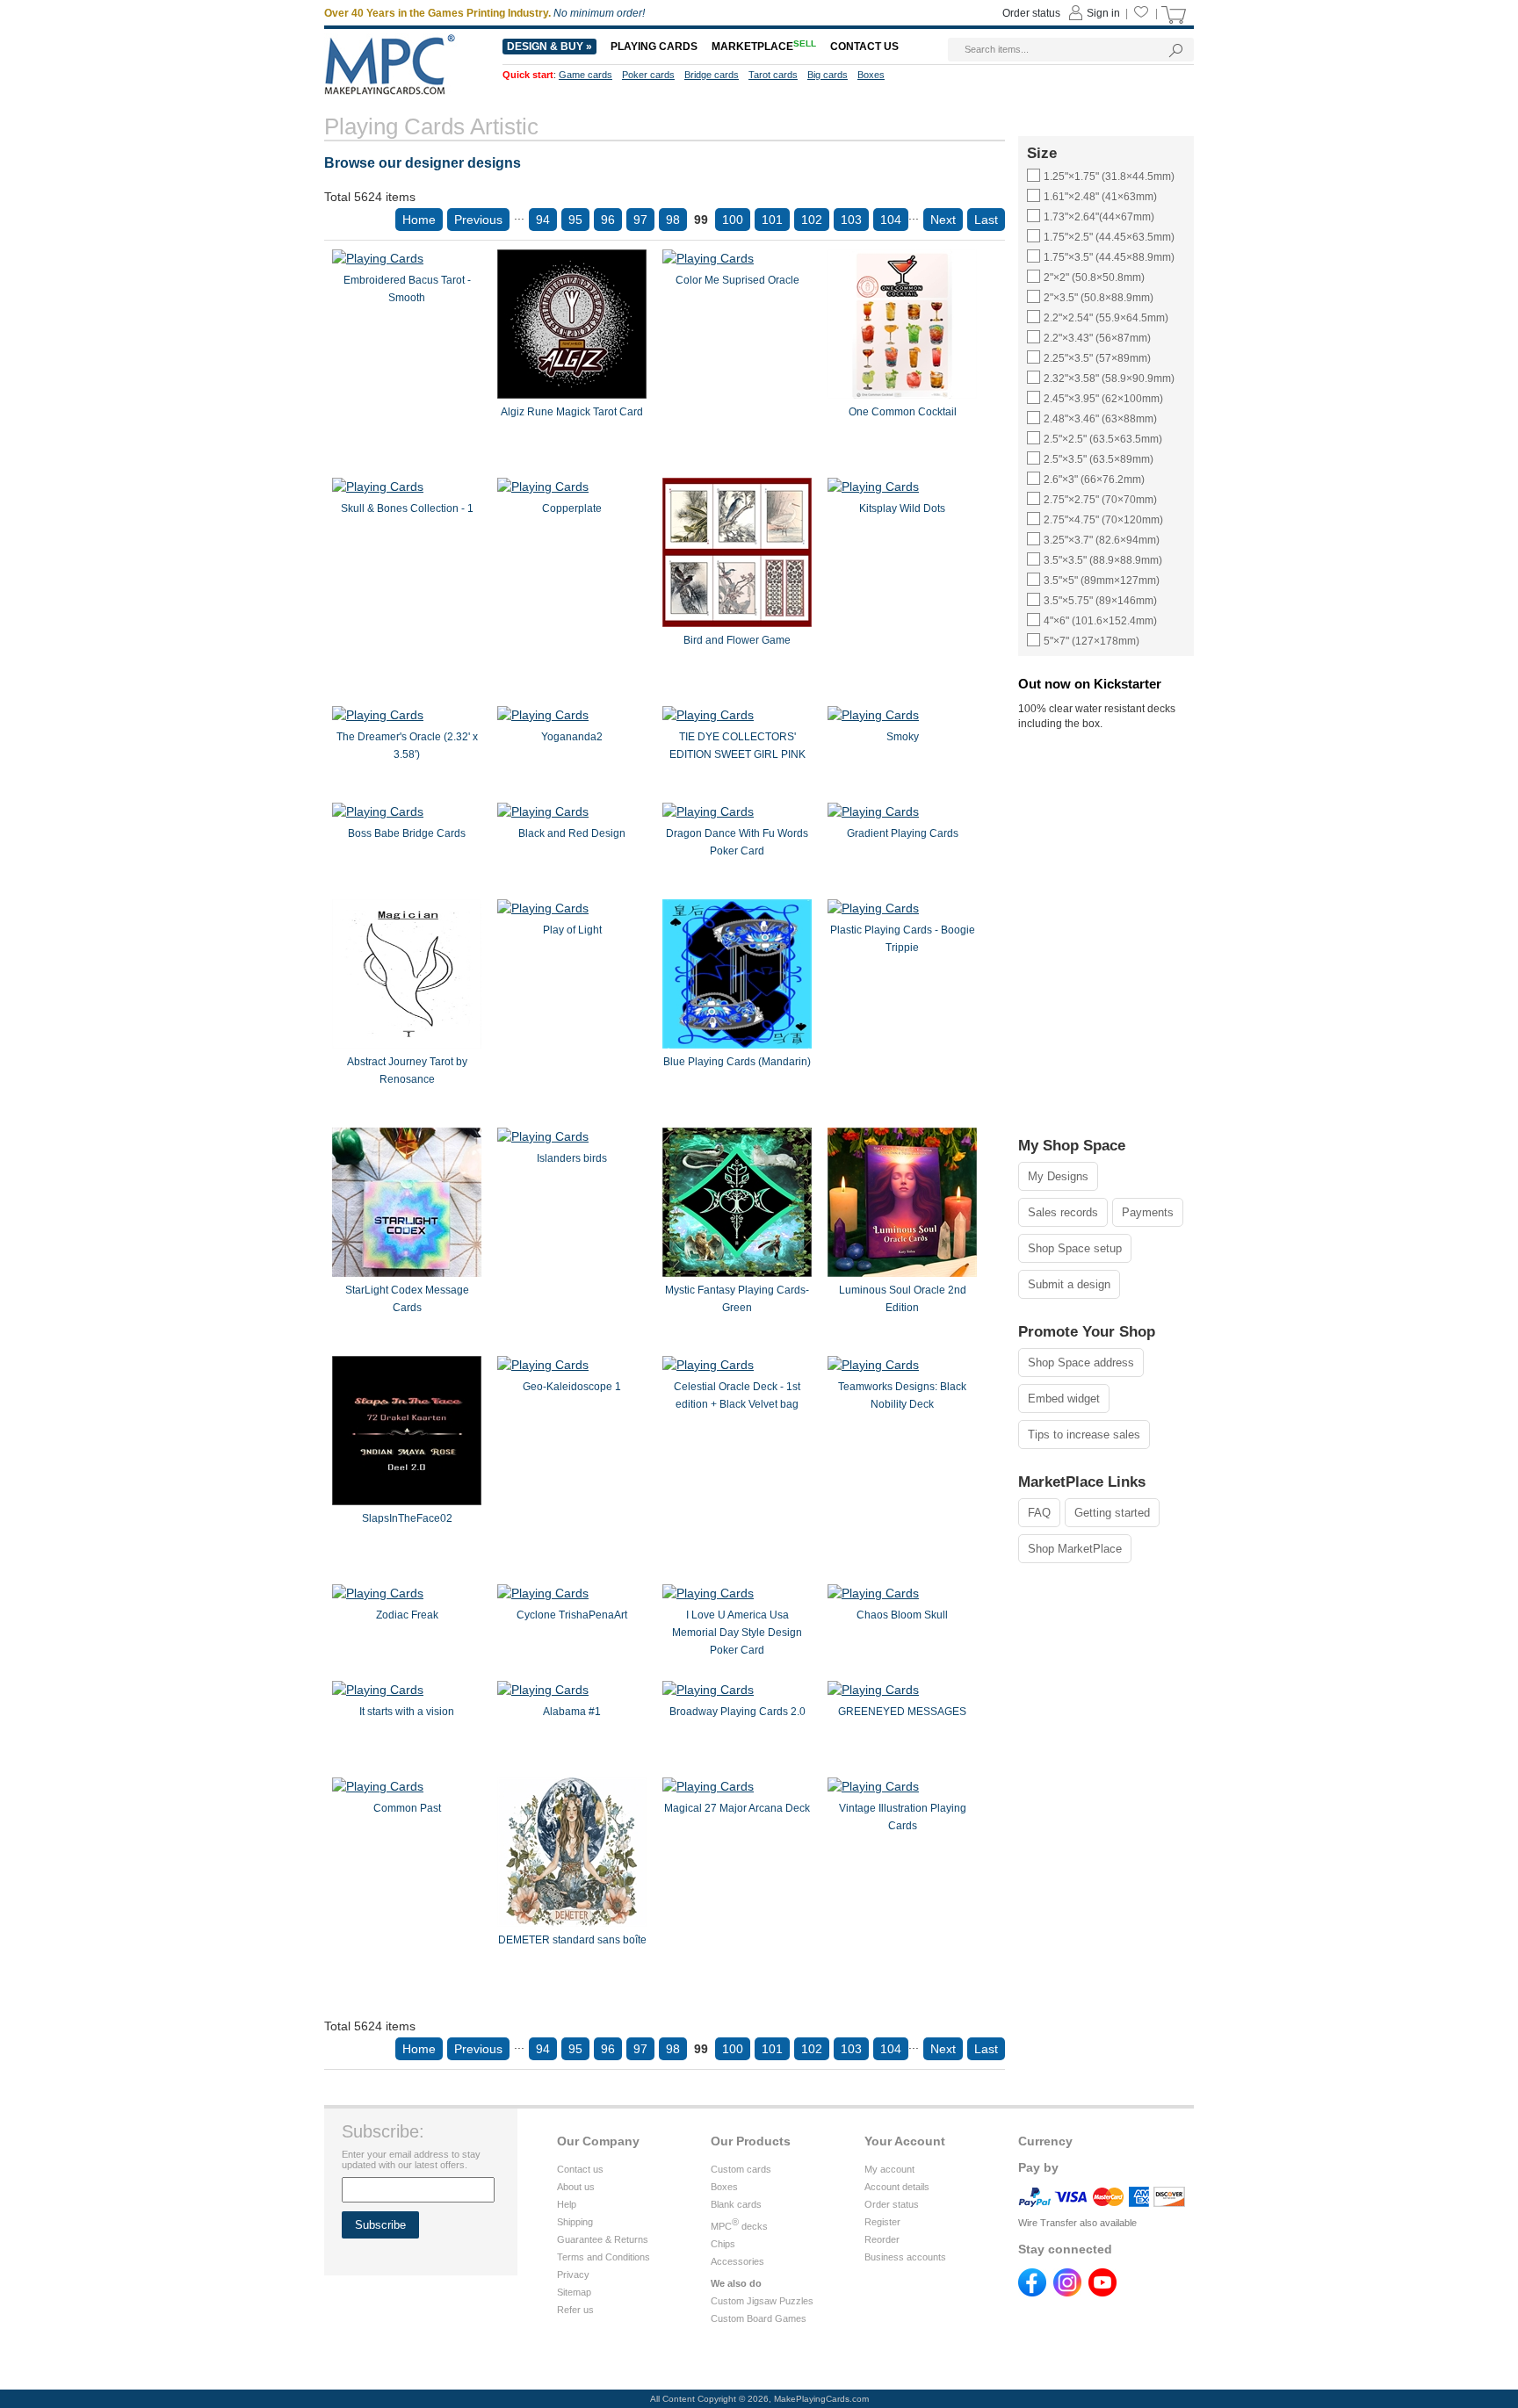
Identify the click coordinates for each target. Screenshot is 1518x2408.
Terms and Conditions (604, 2257)
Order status (892, 2204)
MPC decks (739, 2226)
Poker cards (648, 75)
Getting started (1112, 1513)
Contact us (580, 2169)
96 (608, 220)
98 (673, 220)
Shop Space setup (1075, 1248)
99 (701, 220)
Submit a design (1069, 1284)
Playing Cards (654, 47)
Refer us (575, 2310)
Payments (1148, 1212)
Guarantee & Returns (603, 2239)
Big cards (828, 75)
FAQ (1039, 1513)
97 (640, 220)
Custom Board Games (759, 2318)
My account (889, 2169)
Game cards (586, 75)
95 (575, 220)
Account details (897, 2187)
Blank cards (736, 2204)
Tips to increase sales (1084, 1435)
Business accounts (905, 2257)
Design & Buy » (549, 47)
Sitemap (574, 2292)
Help (567, 2204)
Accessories (737, 2261)
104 (891, 220)
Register (882, 2222)
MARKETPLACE (764, 47)
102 (812, 220)
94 (543, 220)
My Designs (1058, 1176)
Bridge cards (712, 75)
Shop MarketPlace (1075, 1549)
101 (772, 220)
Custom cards (741, 2169)
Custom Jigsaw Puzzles (762, 2301)
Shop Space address (1081, 1363)
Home (419, 220)
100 (733, 220)
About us (576, 2187)
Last (986, 220)
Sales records (1063, 1212)
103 (851, 220)
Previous (478, 220)
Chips (723, 2244)
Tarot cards (773, 75)
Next (943, 220)
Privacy (573, 2275)
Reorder (882, 2239)
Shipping (575, 2222)
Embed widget (1064, 1399)
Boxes (724, 2187)
